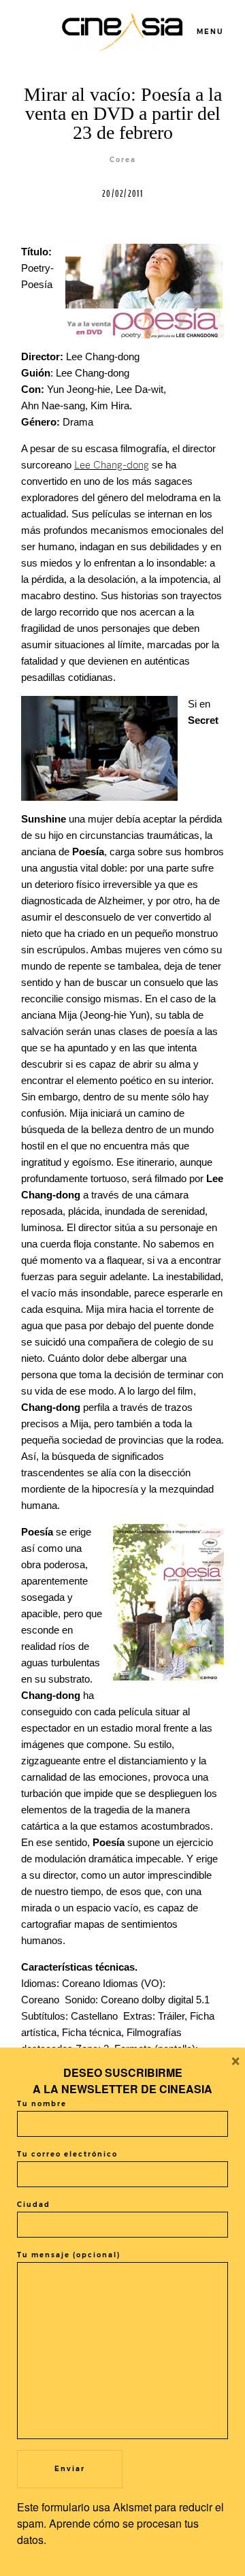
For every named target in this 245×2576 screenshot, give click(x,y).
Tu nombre (42, 2104)
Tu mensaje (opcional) (69, 2255)
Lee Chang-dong (112, 465)
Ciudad (34, 2205)
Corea (123, 160)
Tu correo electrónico (67, 2154)
